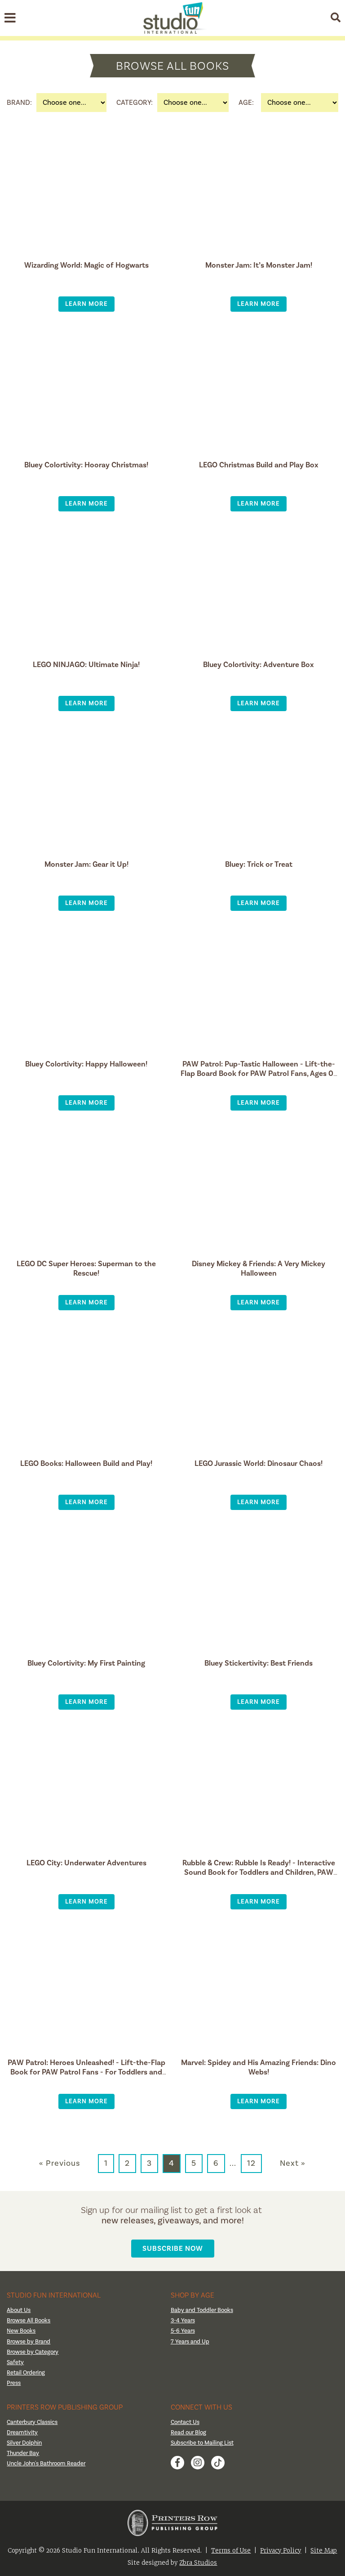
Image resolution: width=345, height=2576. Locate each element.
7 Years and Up (190, 2342)
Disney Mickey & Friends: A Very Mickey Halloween (259, 1268)
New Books (21, 2331)
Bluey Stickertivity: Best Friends (259, 1663)
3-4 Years (183, 2321)
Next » (293, 2164)
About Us (19, 2310)
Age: (246, 103)
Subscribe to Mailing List (202, 2443)
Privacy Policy (281, 2551)
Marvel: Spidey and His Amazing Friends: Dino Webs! (259, 2067)
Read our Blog (188, 2433)
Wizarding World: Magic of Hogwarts (86, 265)
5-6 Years (183, 2331)
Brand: (19, 103)
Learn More (86, 304)
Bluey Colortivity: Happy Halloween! (86, 1064)
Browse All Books (29, 2321)
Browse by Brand (29, 2342)
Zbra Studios (198, 2563)
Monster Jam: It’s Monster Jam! (259, 265)
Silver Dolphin (24, 2443)
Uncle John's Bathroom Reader (46, 2464)
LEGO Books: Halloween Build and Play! (86, 1463)
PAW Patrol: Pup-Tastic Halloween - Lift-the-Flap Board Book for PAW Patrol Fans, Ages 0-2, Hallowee (259, 1073)
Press (14, 2383)
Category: (135, 103)
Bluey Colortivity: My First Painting (86, 1663)
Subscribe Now (173, 2248)
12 (251, 2163)
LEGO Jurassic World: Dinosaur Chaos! (259, 1463)
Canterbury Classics (32, 2422)
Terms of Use (231, 2551)
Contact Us (185, 2422)
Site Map (324, 2551)
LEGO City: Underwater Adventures (86, 1863)
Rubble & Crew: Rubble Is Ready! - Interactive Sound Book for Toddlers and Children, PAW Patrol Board (259, 1872)
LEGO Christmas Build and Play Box (259, 465)
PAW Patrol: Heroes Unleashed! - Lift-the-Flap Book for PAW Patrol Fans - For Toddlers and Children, (86, 2072)
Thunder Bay (23, 2453)
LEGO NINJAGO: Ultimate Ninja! (86, 665)
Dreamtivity (22, 2433)
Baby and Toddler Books (202, 2310)
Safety (15, 2362)
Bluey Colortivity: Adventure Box (259, 665)
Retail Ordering (26, 2373)
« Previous (60, 2164)
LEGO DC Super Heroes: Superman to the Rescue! (86, 1268)
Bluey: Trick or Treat (259, 864)
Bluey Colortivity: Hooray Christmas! (86, 465)
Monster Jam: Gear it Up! (86, 864)
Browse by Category (33, 2352)
